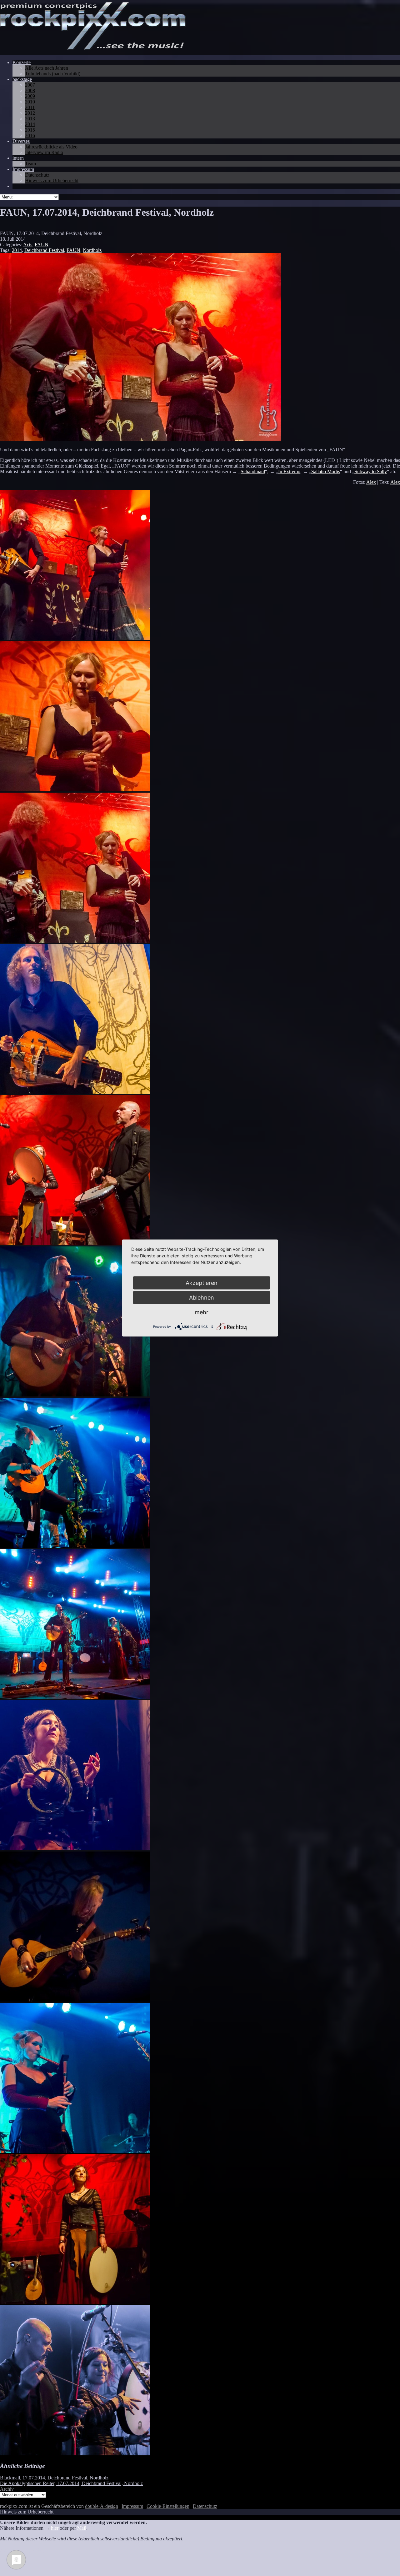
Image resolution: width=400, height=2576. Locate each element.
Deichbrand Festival (44, 250)
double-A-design (102, 2506)
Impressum (132, 2506)
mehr (202, 1312)
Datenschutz (205, 2506)
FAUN (42, 245)
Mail (82, 2528)
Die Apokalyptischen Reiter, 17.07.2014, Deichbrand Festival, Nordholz (71, 2483)
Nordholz (92, 250)
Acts (28, 245)
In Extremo (289, 471)
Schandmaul (253, 471)
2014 (17, 250)
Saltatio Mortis (326, 471)
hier (55, 2528)
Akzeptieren (202, 1283)
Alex (371, 482)
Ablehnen (202, 1298)
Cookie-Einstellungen (168, 2506)
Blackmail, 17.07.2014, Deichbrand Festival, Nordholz (54, 2478)
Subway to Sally (371, 471)
